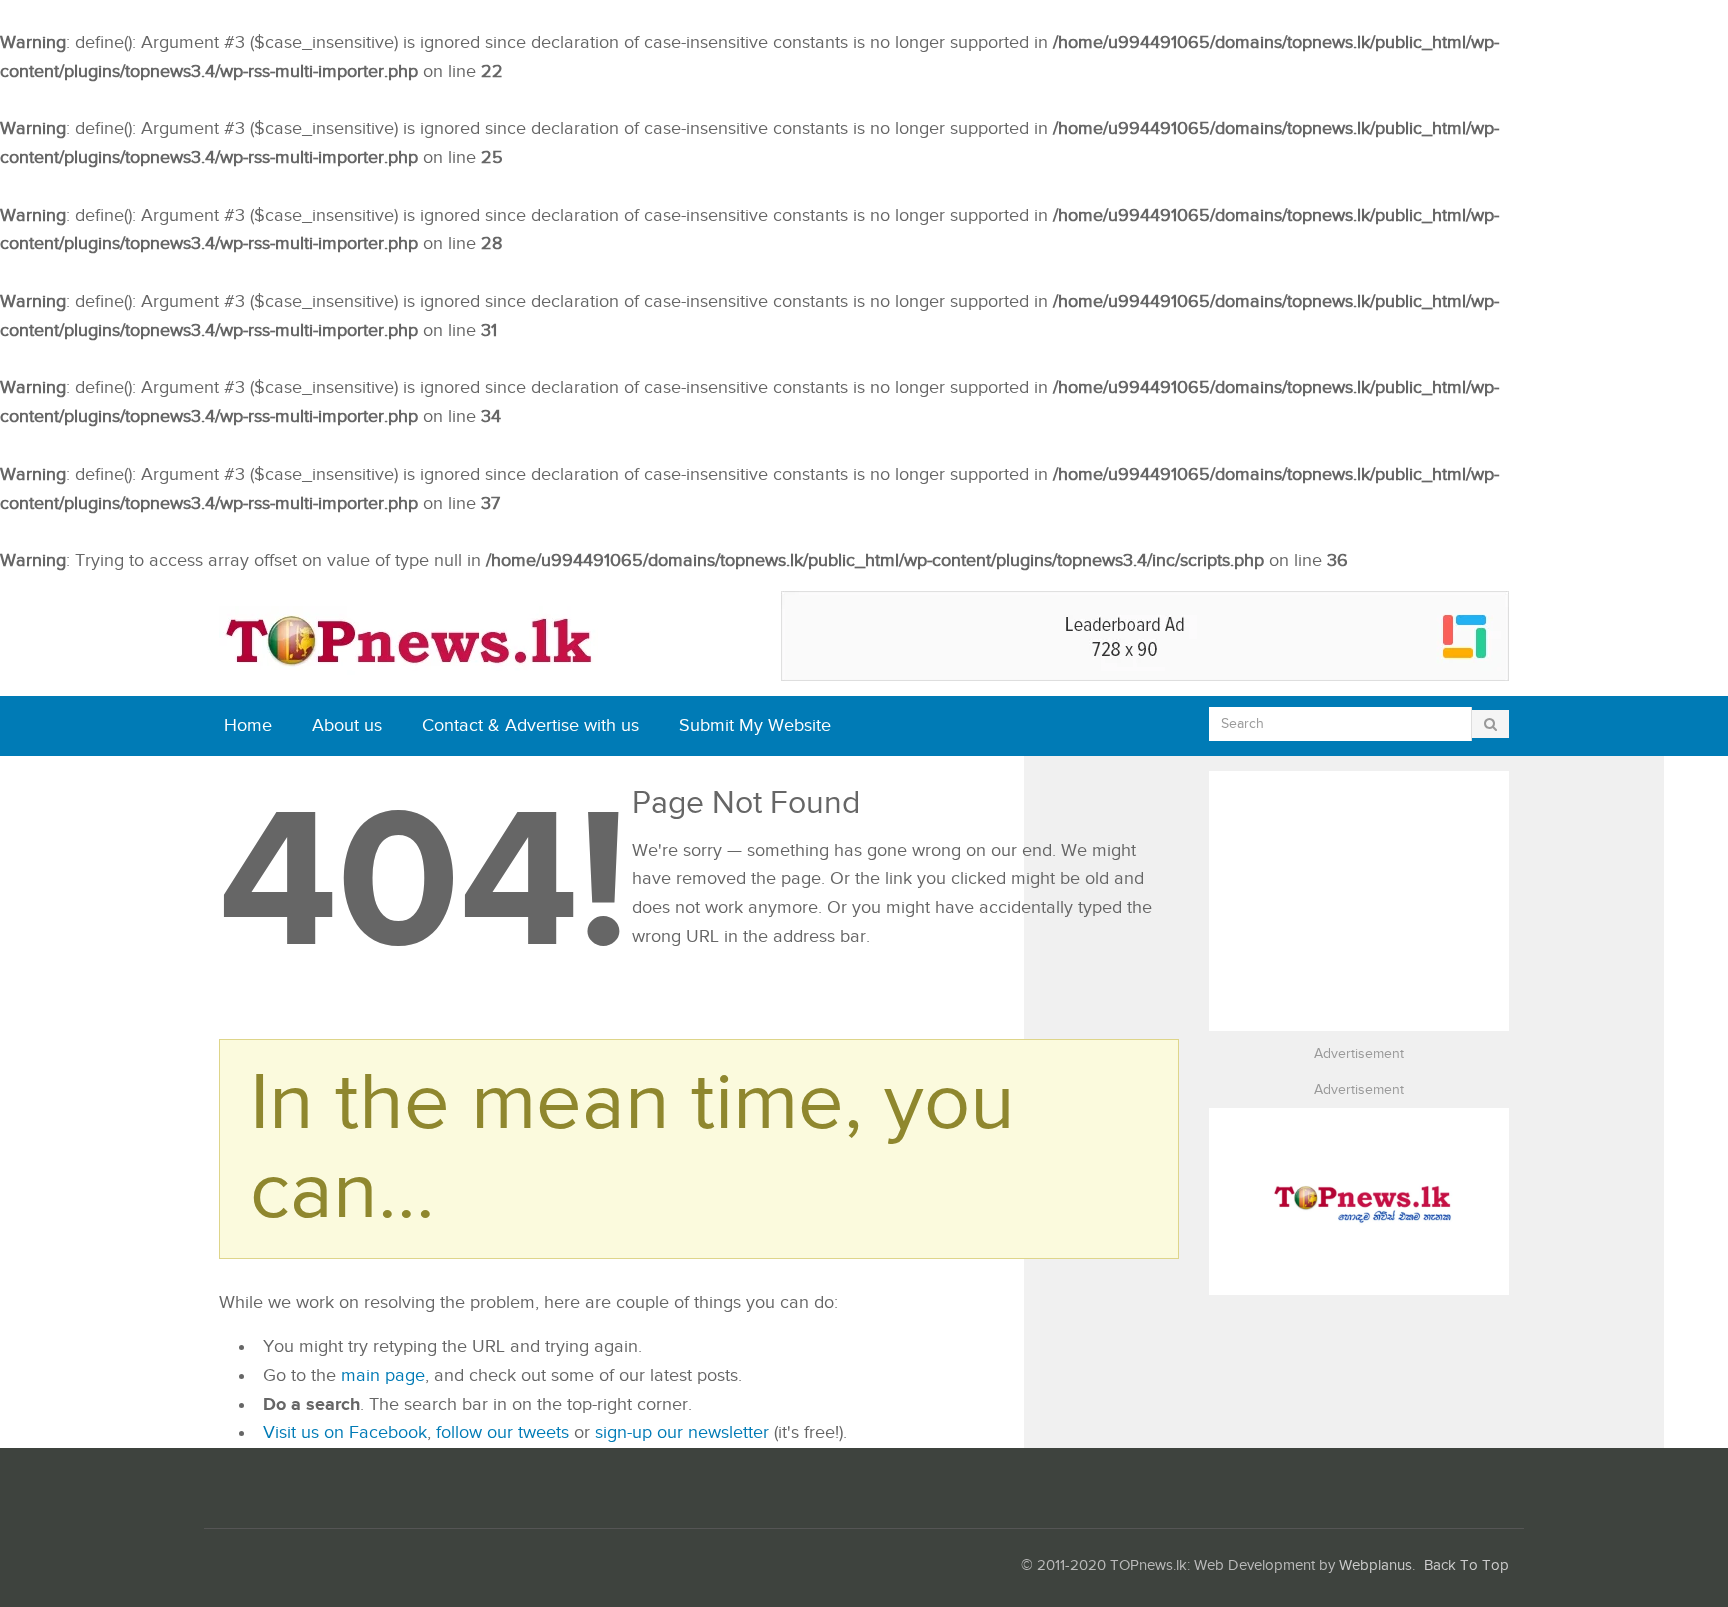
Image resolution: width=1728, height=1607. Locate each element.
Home (248, 725)
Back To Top (1466, 1565)
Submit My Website (755, 725)
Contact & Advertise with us (530, 725)
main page (383, 1375)
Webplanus (1375, 1565)
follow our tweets (502, 1432)
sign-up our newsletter (682, 1432)
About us (347, 725)
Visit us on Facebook (345, 1432)
